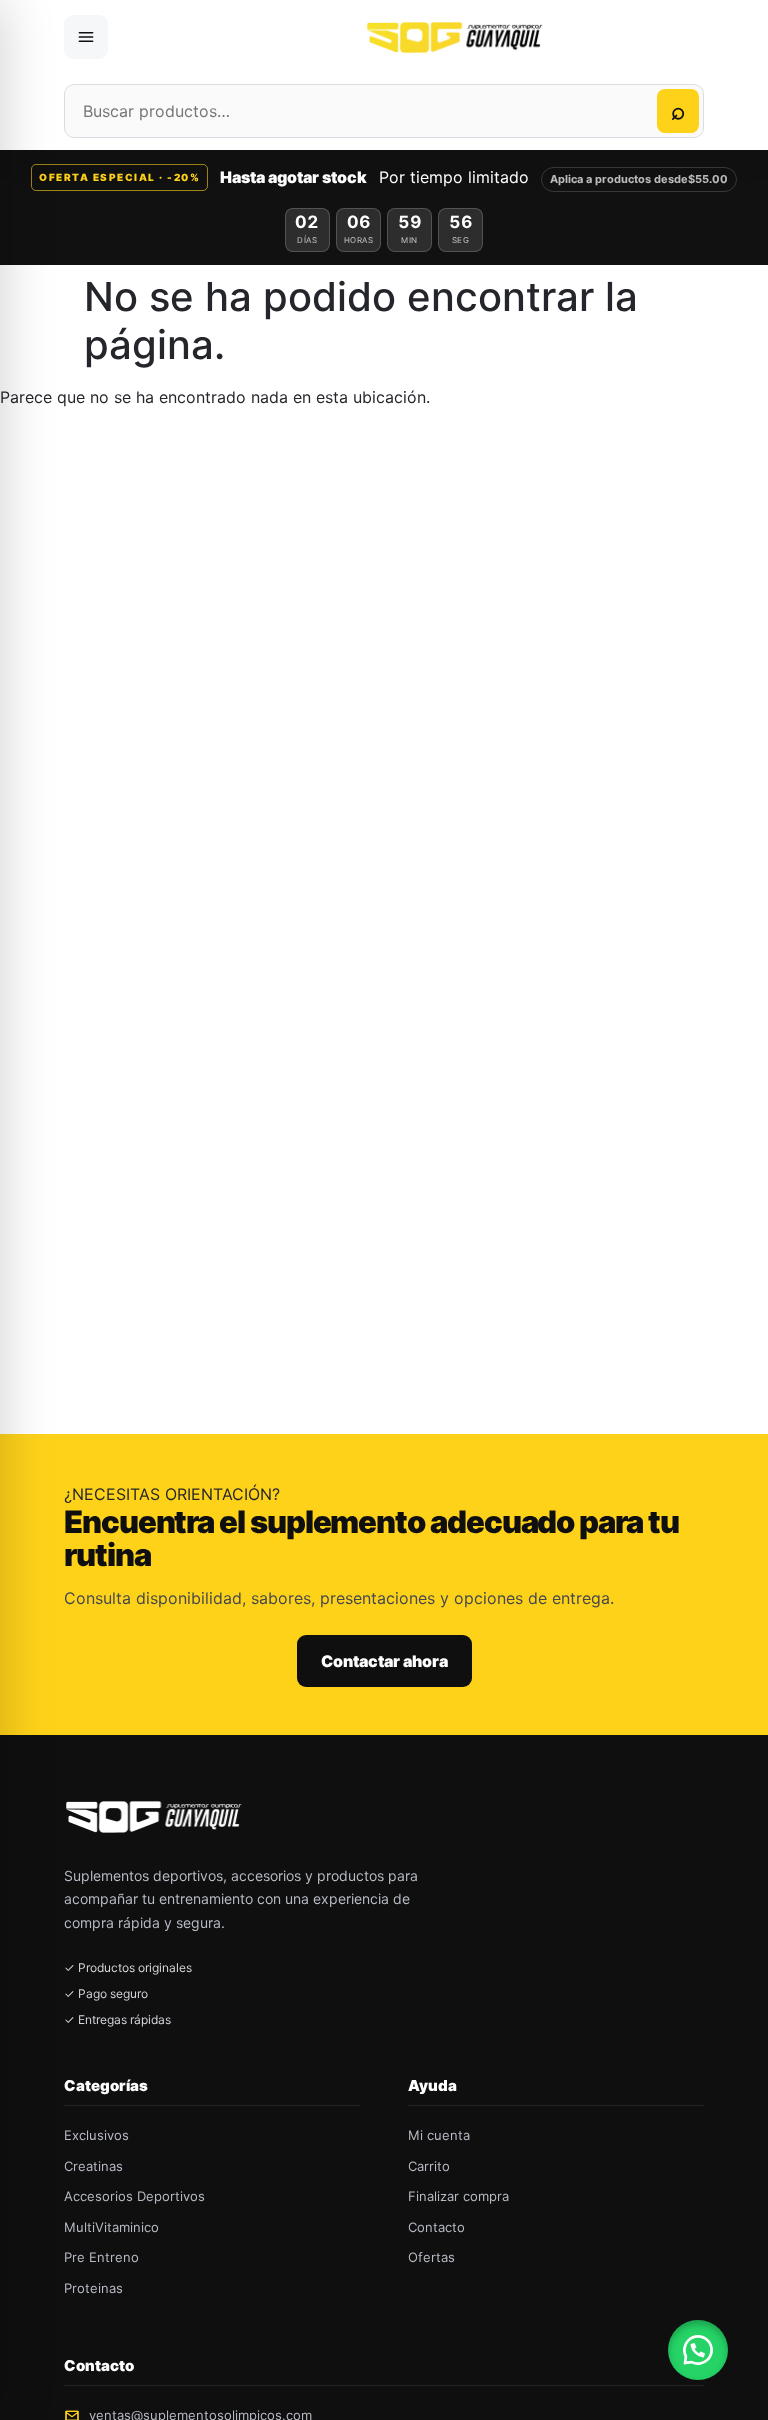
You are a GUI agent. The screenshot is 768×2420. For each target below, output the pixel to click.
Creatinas (93, 2166)
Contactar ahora (384, 1661)
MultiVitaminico (111, 2227)
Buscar (678, 111)
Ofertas (431, 2257)
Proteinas (93, 2288)
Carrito (429, 2166)
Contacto (436, 2227)
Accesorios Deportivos (134, 2196)
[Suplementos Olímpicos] (457, 37)
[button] (698, 2350)
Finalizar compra (458, 2196)
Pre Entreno (101, 2257)
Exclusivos (96, 2135)
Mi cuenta (439, 2135)
